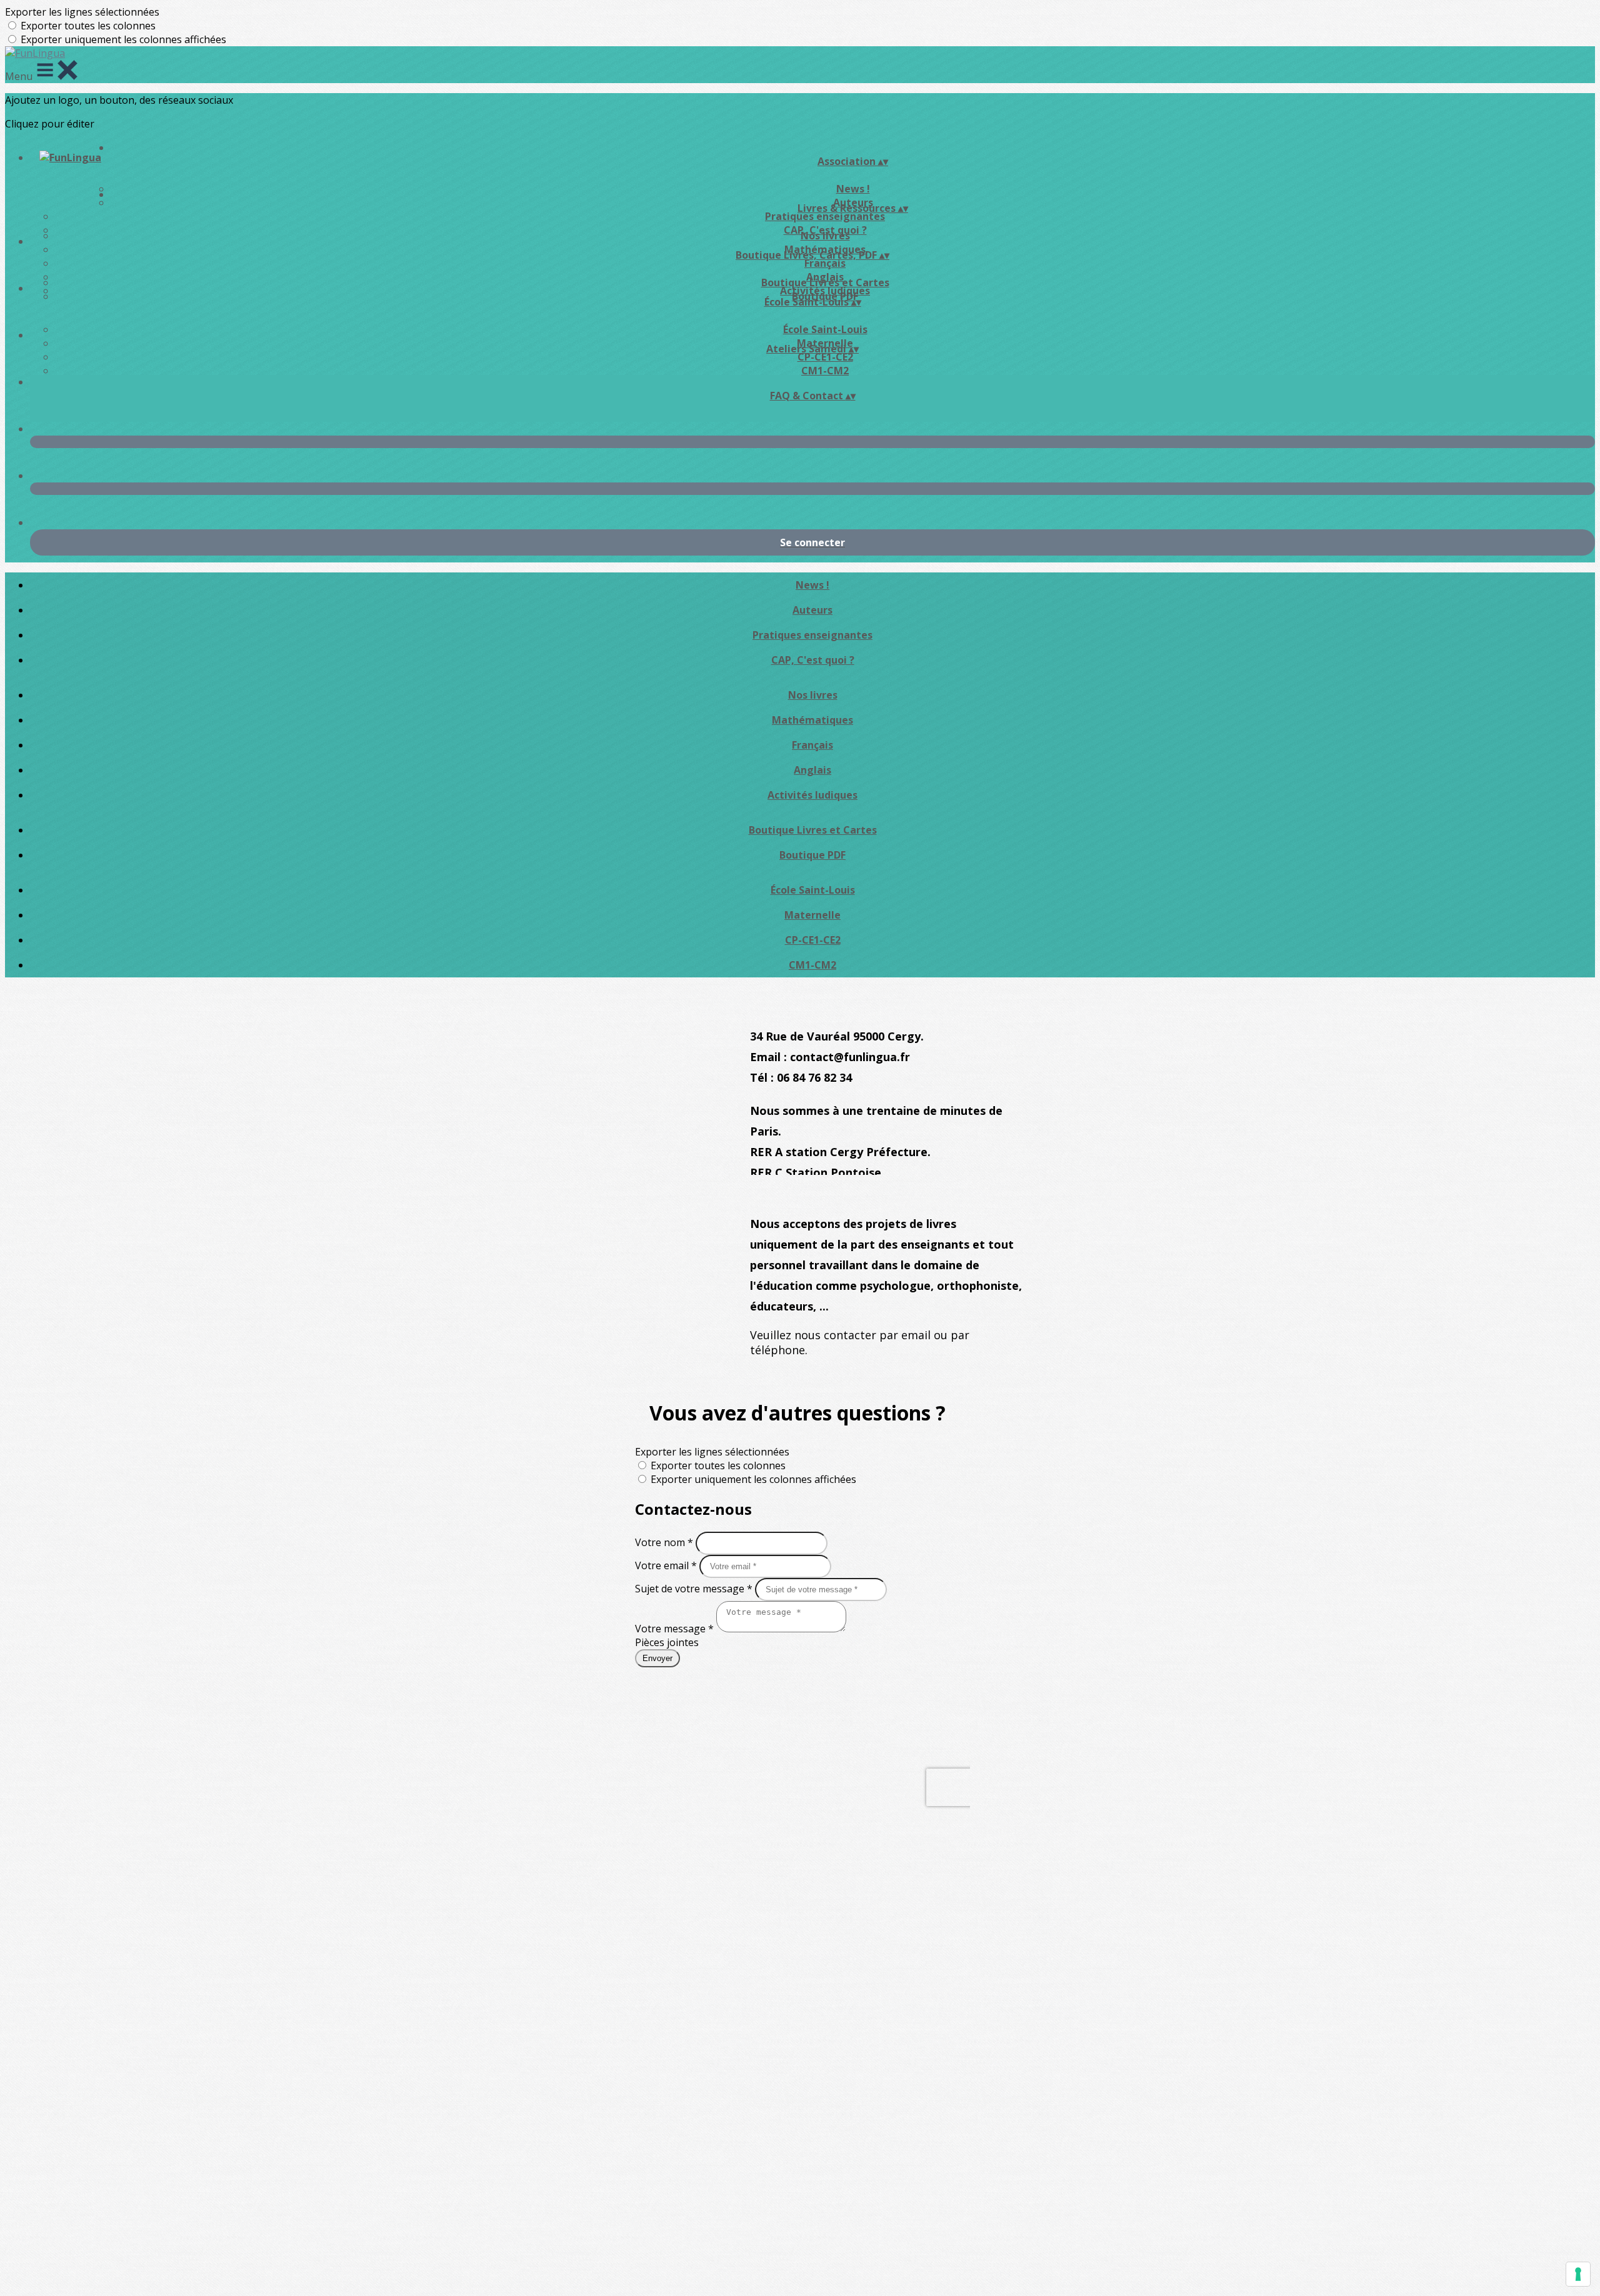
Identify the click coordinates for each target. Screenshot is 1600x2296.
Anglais (812, 770)
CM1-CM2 (825, 371)
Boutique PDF (812, 855)
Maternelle (812, 915)
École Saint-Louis (825, 329)
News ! (812, 585)
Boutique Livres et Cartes (825, 282)
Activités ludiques (812, 795)
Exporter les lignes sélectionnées (82, 12)
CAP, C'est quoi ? (813, 660)
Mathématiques (812, 720)
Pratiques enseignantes (825, 216)
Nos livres (825, 236)
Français (825, 263)
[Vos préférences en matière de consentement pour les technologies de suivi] (1578, 2274)
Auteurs (812, 610)
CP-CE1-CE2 (825, 357)
